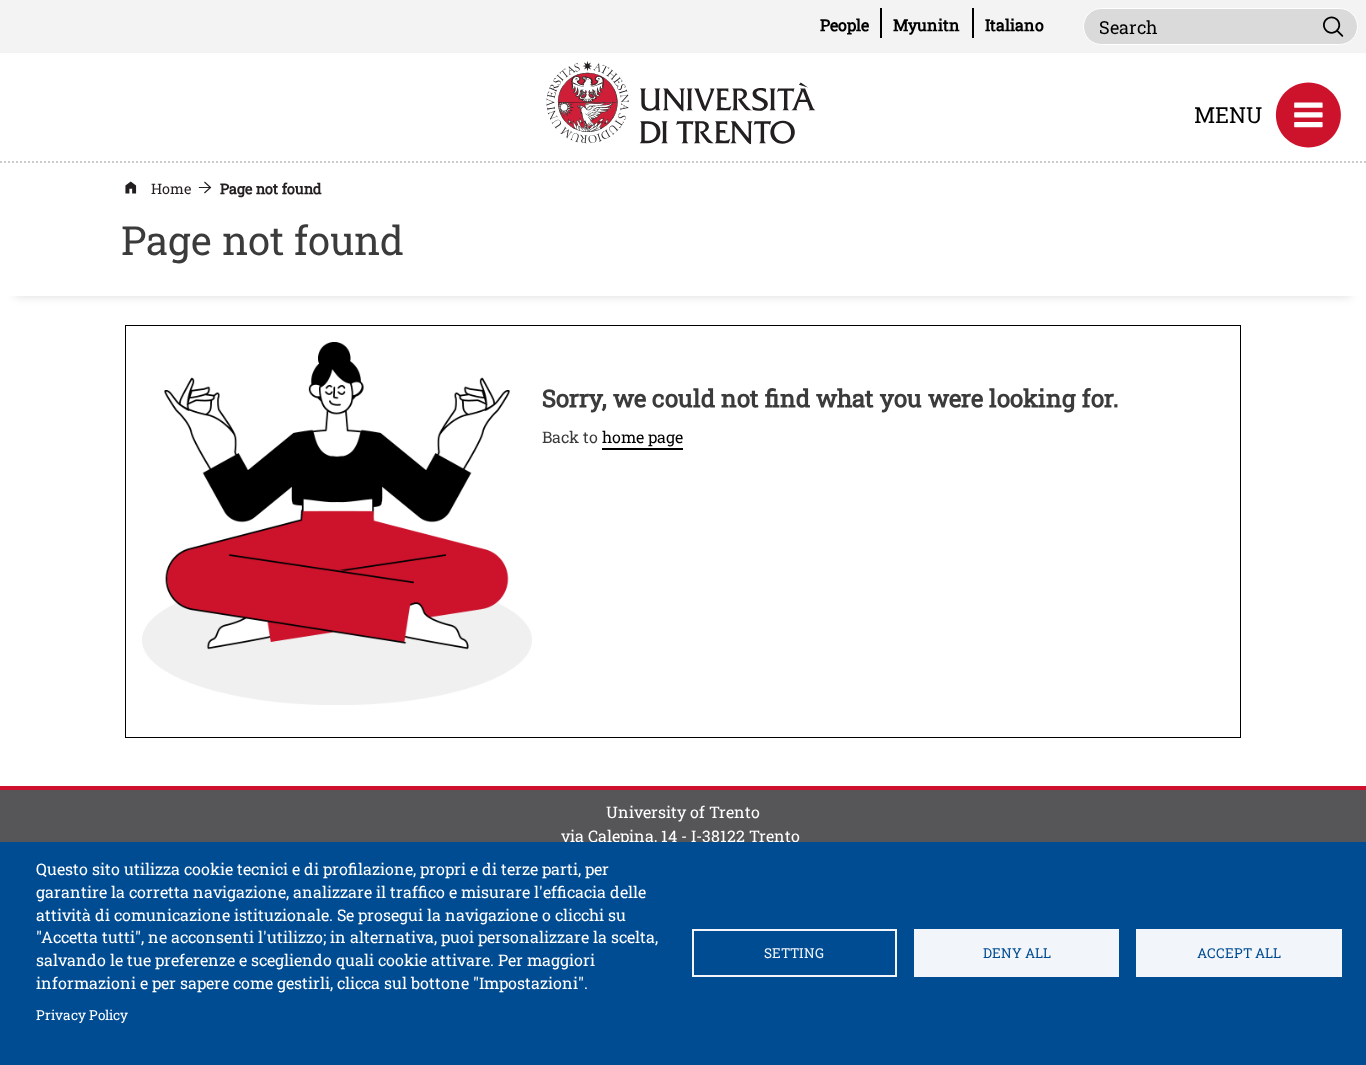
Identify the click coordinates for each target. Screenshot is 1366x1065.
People (851, 24)
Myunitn (933, 24)
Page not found (271, 188)
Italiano (1014, 24)
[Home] (683, 100)
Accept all (1239, 953)
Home (171, 188)
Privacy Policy (82, 1014)
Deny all (1017, 953)
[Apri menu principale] (1308, 115)
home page (642, 436)
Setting (794, 953)
